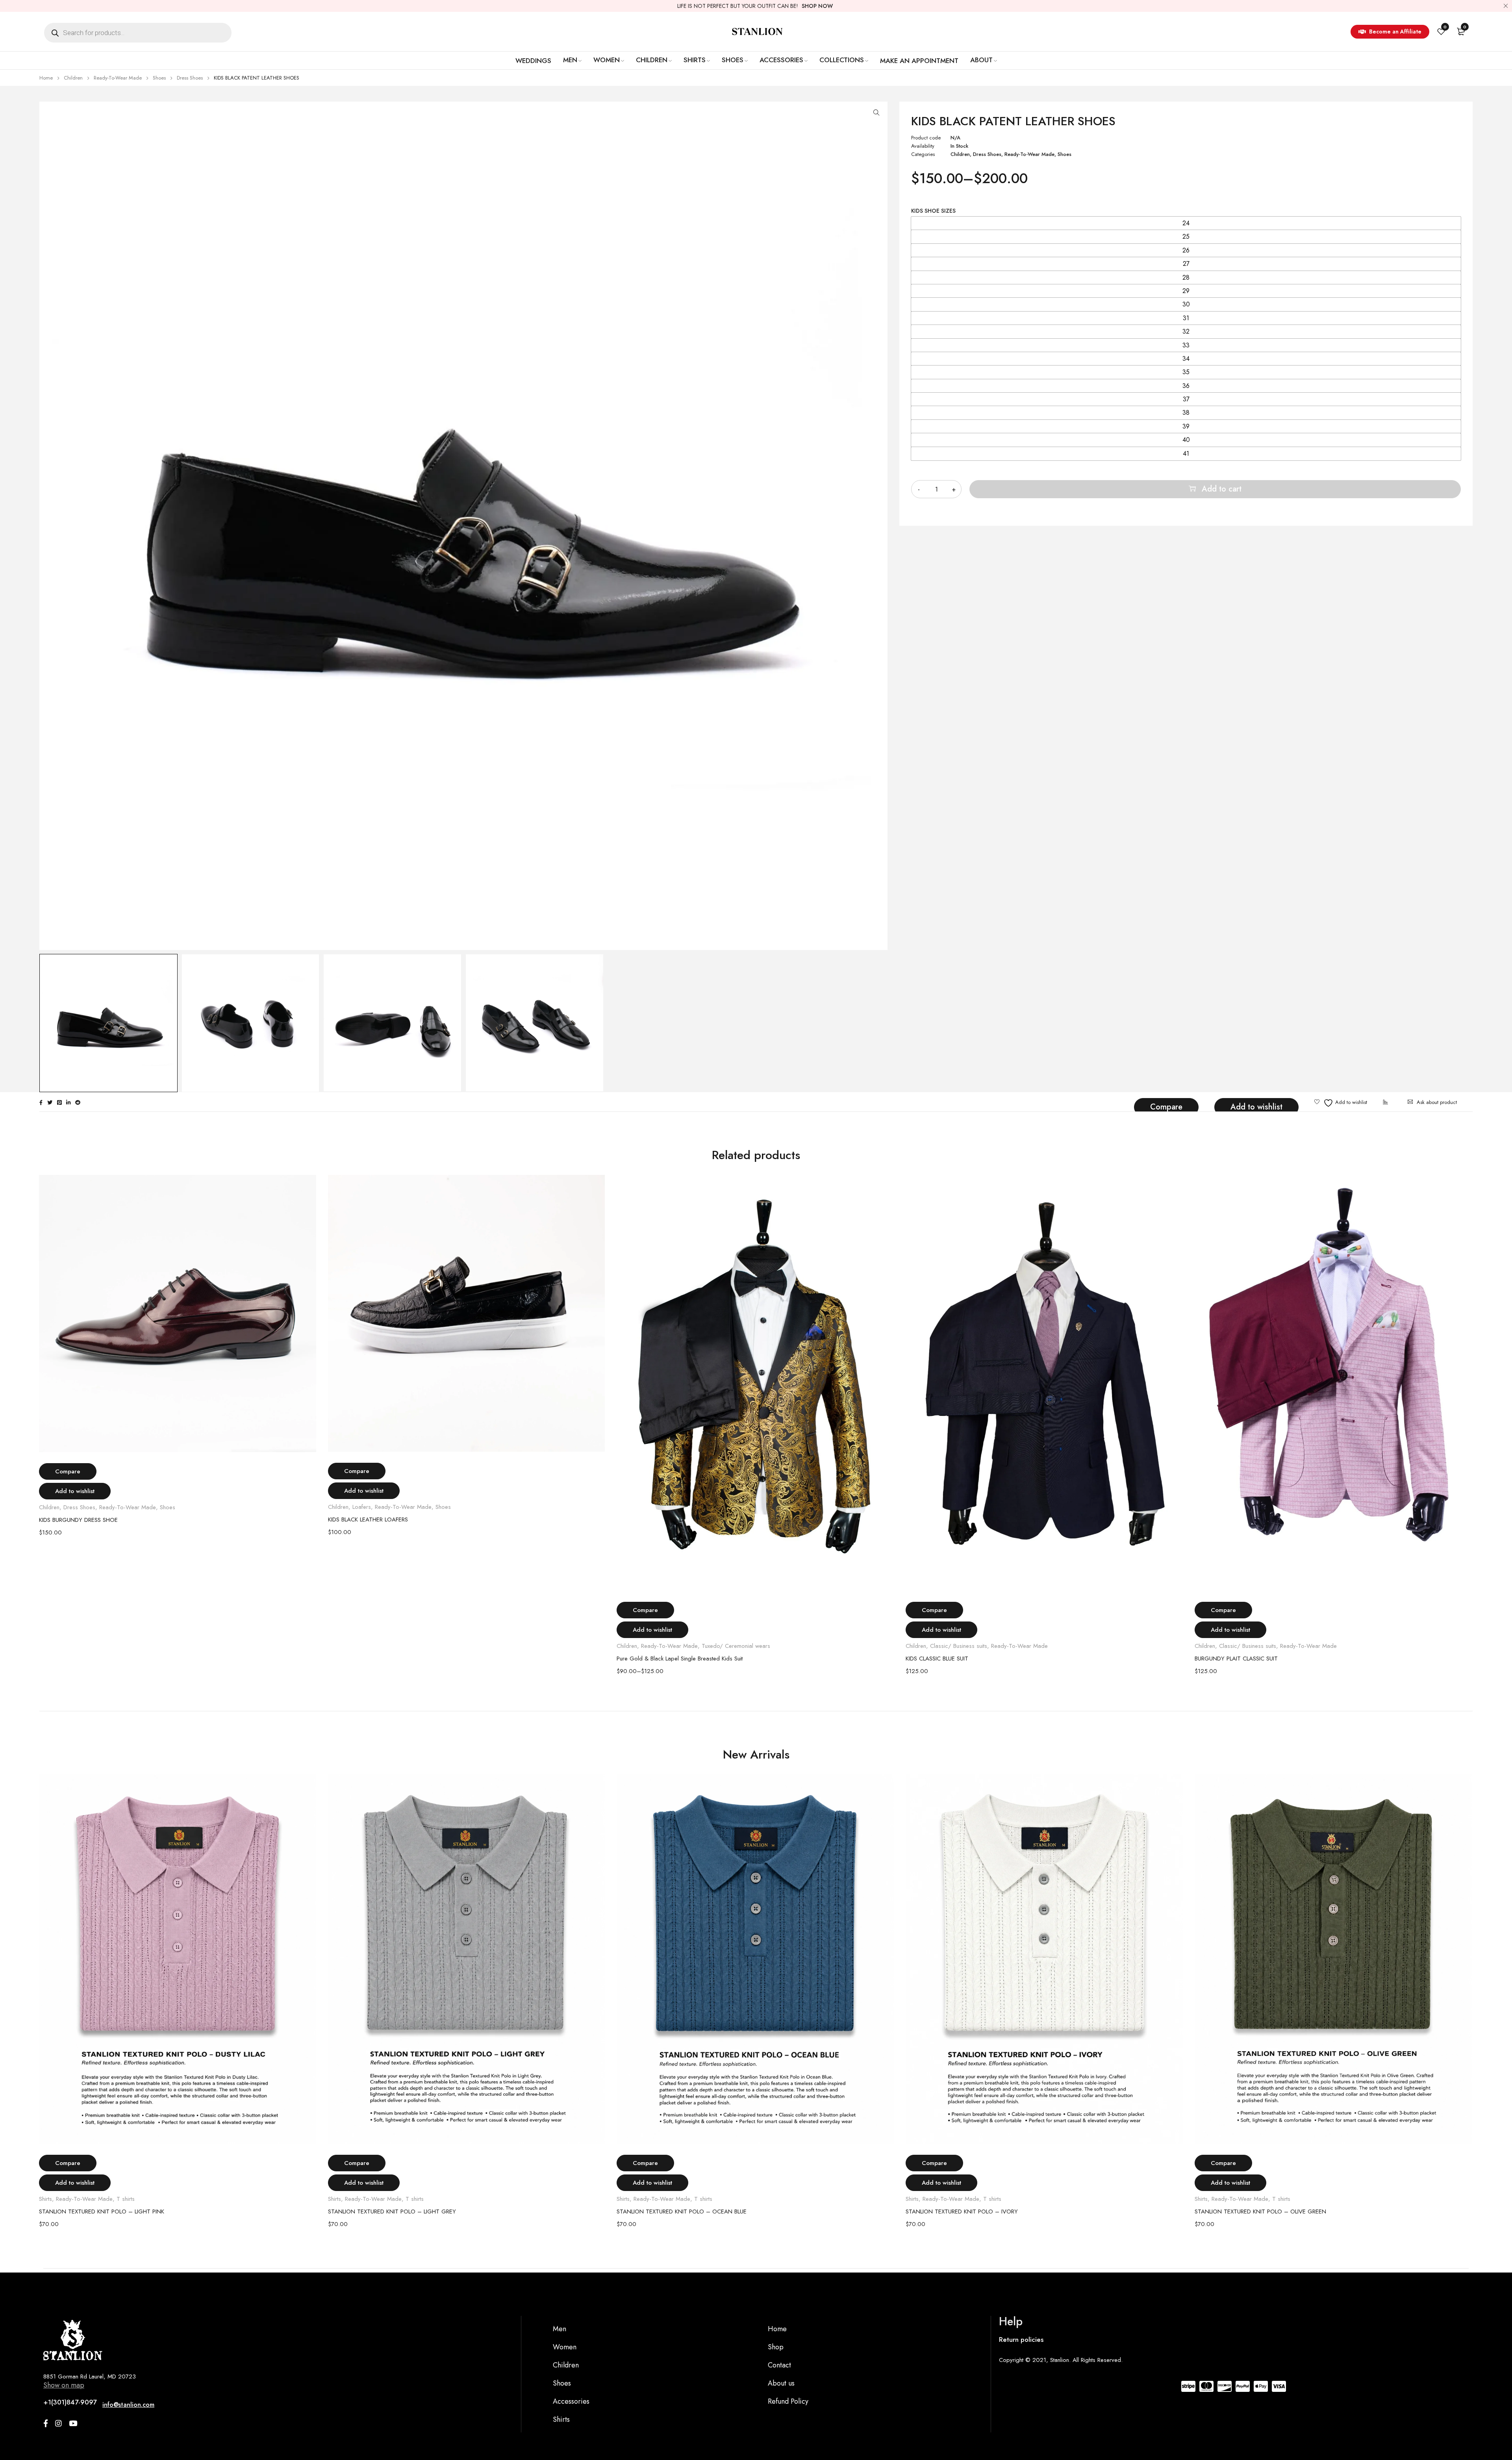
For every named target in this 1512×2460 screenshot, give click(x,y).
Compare (1166, 1107)
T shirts (126, 2199)
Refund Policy (788, 2401)
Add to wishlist (1256, 1107)
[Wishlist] (1341, 1103)
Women (565, 2347)
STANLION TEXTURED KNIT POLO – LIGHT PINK (102, 2211)
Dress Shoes (190, 78)
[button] (876, 113)
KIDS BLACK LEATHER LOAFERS (368, 1519)
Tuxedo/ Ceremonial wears (736, 1646)
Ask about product (1437, 1102)
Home (46, 78)
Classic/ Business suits (959, 1646)
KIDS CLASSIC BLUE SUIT (937, 1659)
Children (73, 78)
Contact (779, 2365)
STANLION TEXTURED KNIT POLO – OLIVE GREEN (1260, 2211)
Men (560, 2329)
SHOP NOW (817, 6)
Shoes (159, 78)
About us (781, 2383)
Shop (776, 2347)
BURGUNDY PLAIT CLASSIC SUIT (1236, 1659)
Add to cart (1222, 489)
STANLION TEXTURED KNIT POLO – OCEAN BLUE (682, 2211)
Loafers (362, 1507)
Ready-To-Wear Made (118, 78)
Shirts (45, 2199)
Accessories (571, 2401)
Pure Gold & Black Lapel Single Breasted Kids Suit (680, 1659)
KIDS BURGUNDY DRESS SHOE (78, 1520)
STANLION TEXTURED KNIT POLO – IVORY (962, 2211)
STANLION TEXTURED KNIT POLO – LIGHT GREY (392, 2211)
